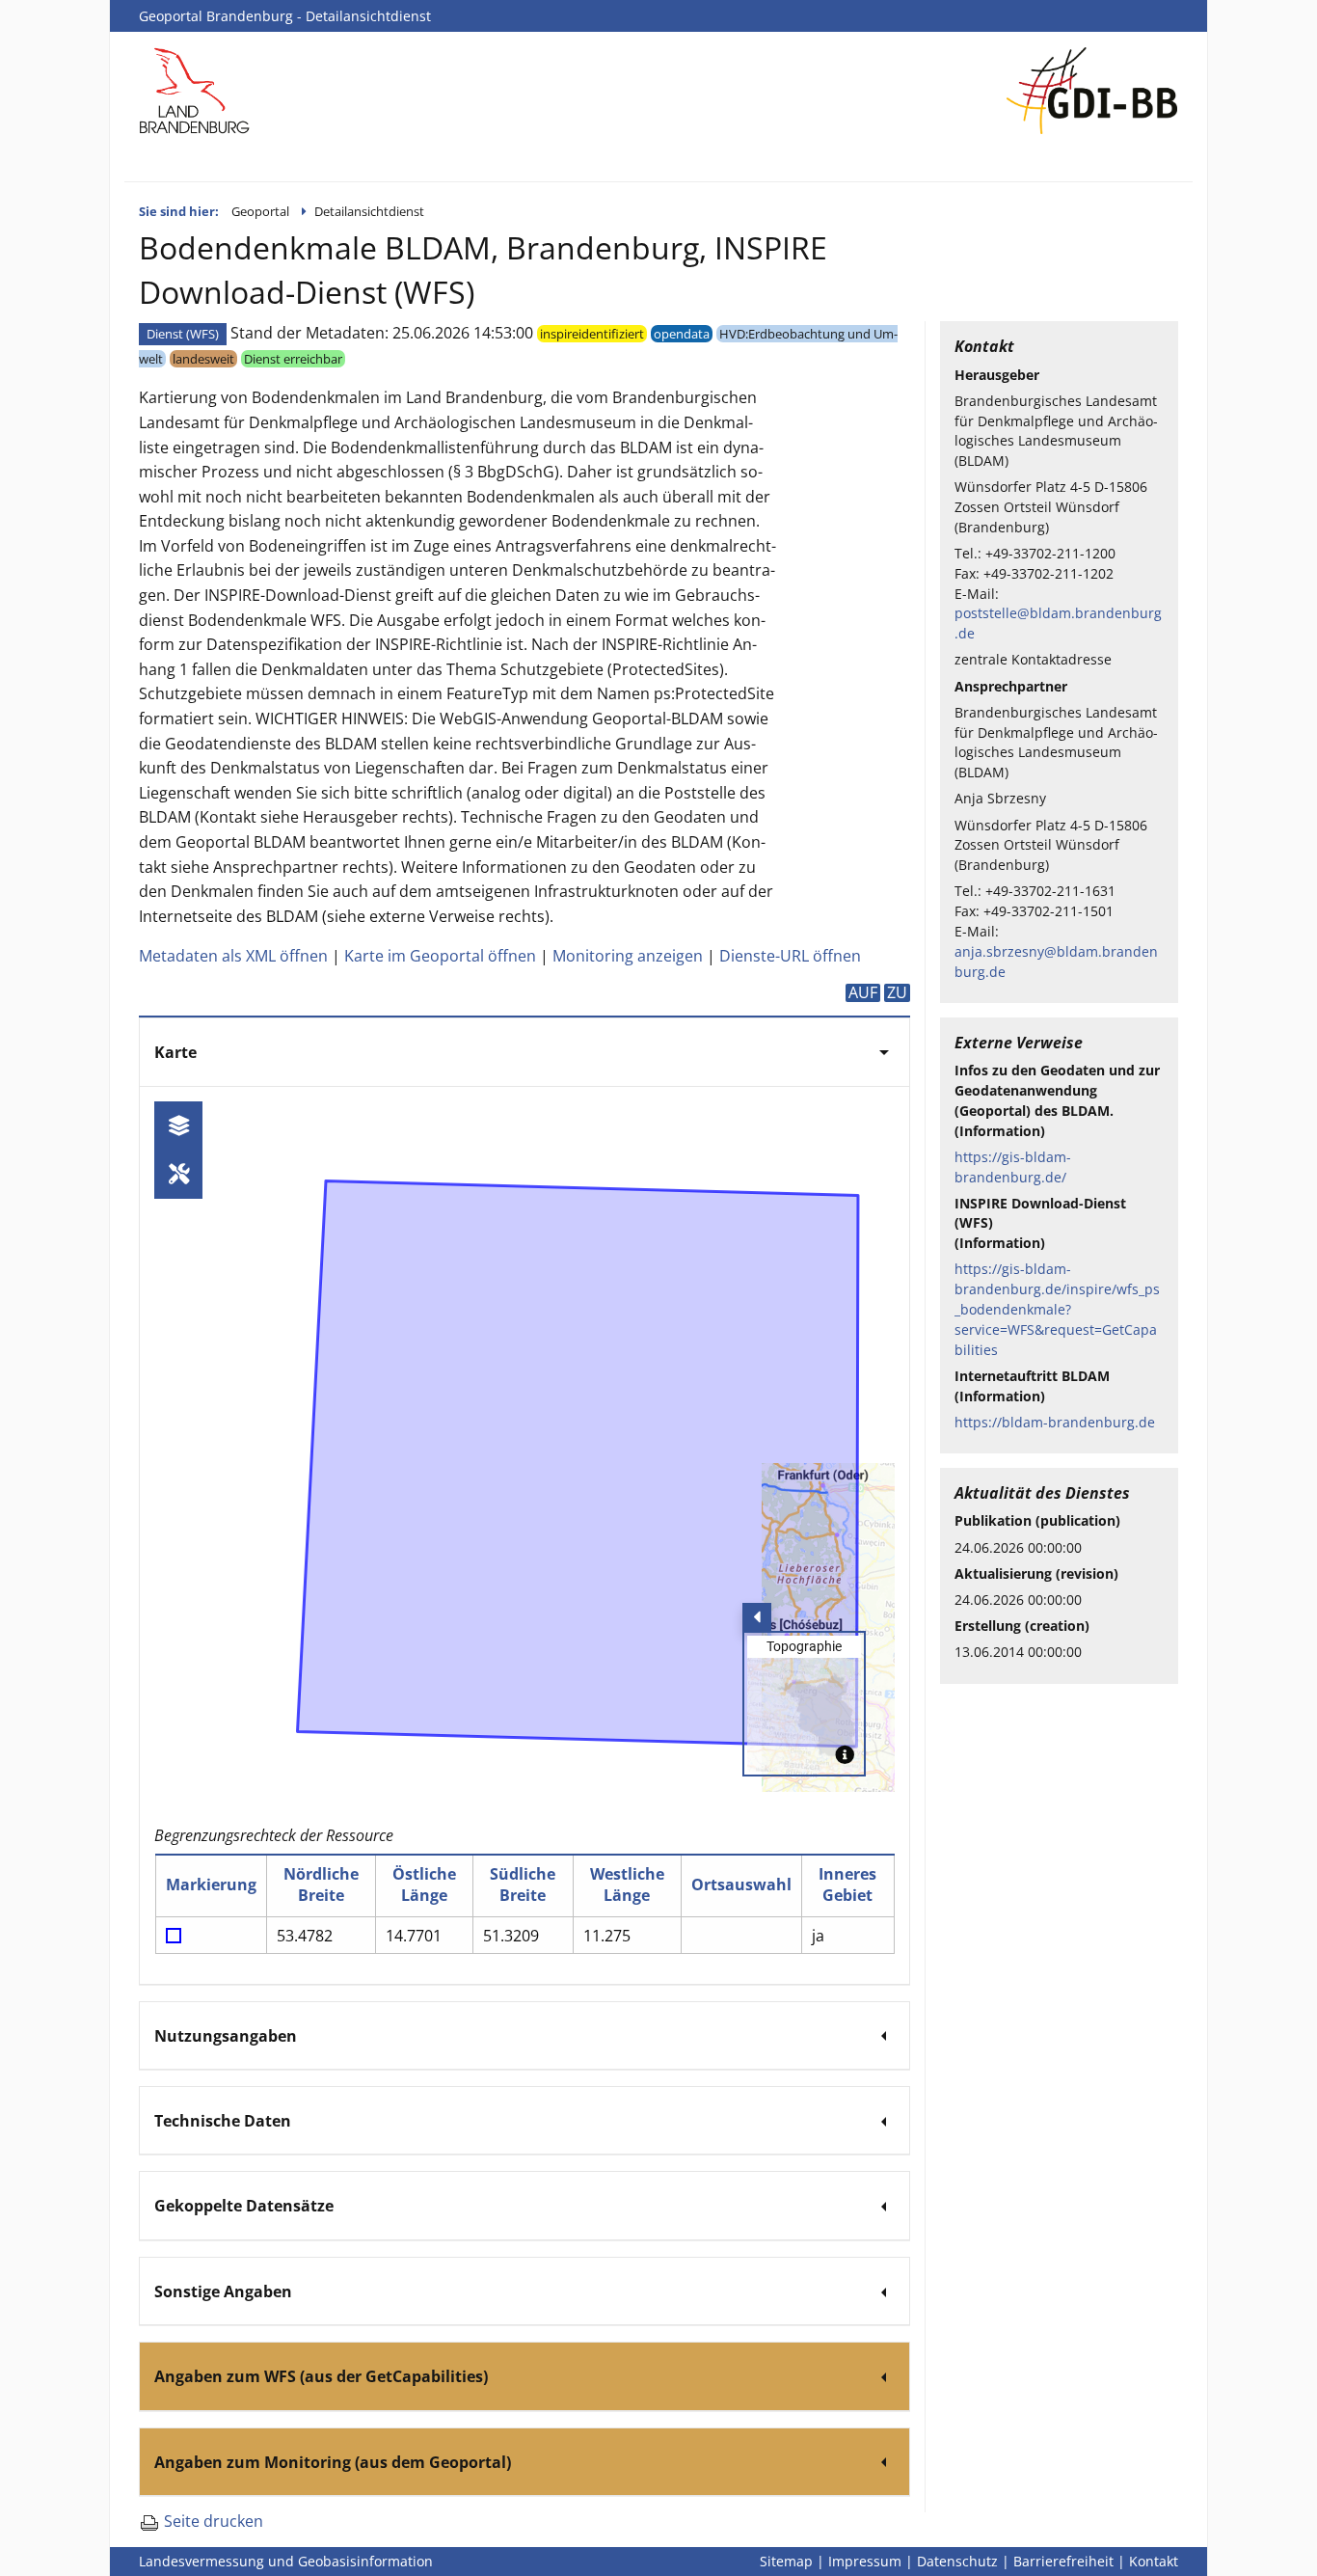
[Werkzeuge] (178, 1174)
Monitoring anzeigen (628, 956)
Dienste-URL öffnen (790, 956)
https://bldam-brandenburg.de (1055, 1422)
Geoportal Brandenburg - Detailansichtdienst (285, 16)
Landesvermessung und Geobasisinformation (286, 2561)
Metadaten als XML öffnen (233, 956)
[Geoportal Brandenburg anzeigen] (1092, 89)
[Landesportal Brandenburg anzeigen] (195, 89)
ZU (897, 992)
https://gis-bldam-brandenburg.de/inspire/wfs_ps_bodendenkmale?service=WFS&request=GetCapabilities (1057, 1309)
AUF (863, 992)
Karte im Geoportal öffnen (440, 956)
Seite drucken (212, 2521)
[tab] (524, 1051)
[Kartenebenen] (178, 1126)
